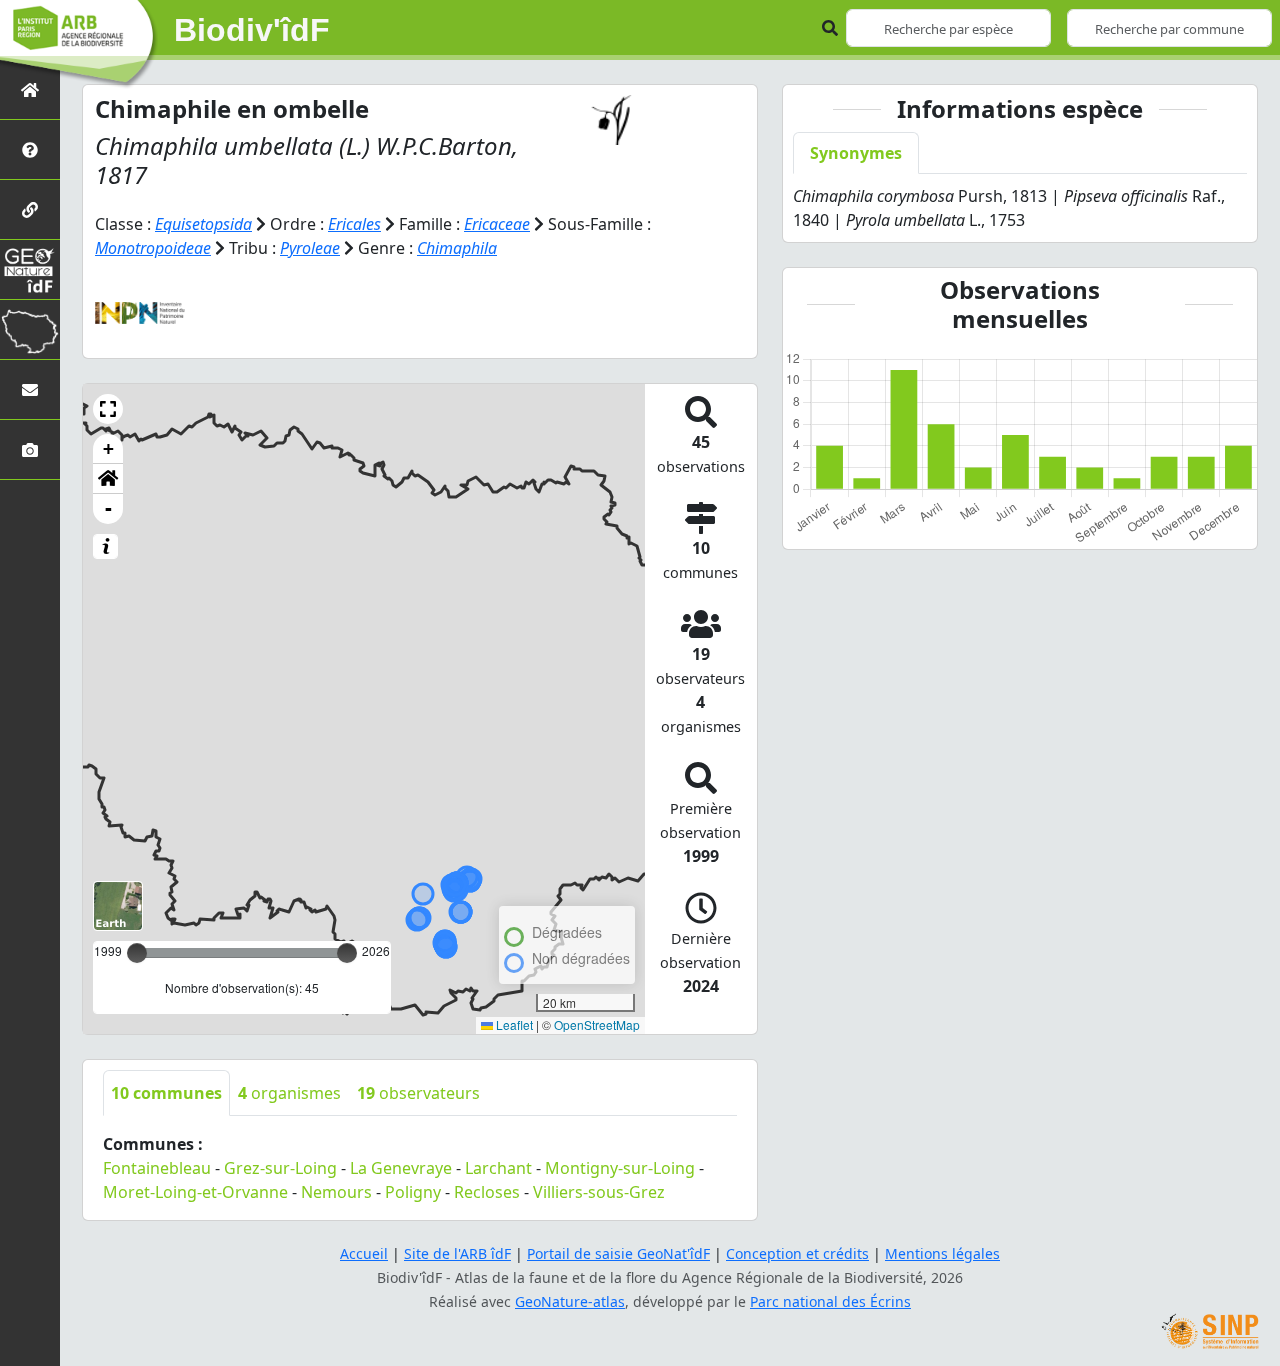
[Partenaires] (30, 209)
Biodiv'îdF (252, 30)
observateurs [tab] (418, 1093)
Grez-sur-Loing (280, 1168)
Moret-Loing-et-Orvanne (195, 1192)
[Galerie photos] (30, 449)
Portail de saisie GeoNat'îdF (618, 1253)
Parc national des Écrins (830, 1301)
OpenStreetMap (597, 1024)
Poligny (413, 1192)
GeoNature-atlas (570, 1301)
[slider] (347, 953)
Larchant (498, 1168)
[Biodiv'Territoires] (30, 329)
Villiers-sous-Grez (599, 1192)
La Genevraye (401, 1168)
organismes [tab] (289, 1093)
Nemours (336, 1192)
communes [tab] (166, 1093)
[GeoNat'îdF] (30, 269)
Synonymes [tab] (856, 153)
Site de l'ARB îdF (457, 1253)
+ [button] (108, 448)
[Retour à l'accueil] (30, 89)
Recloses (487, 1192)
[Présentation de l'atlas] (30, 149)
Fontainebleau (157, 1168)
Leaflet (513, 1024)
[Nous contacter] (30, 389)
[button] (108, 409)
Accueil (364, 1253)
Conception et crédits (797, 1253)
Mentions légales (942, 1253)
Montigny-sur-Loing (620, 1168)
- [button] (108, 508)
